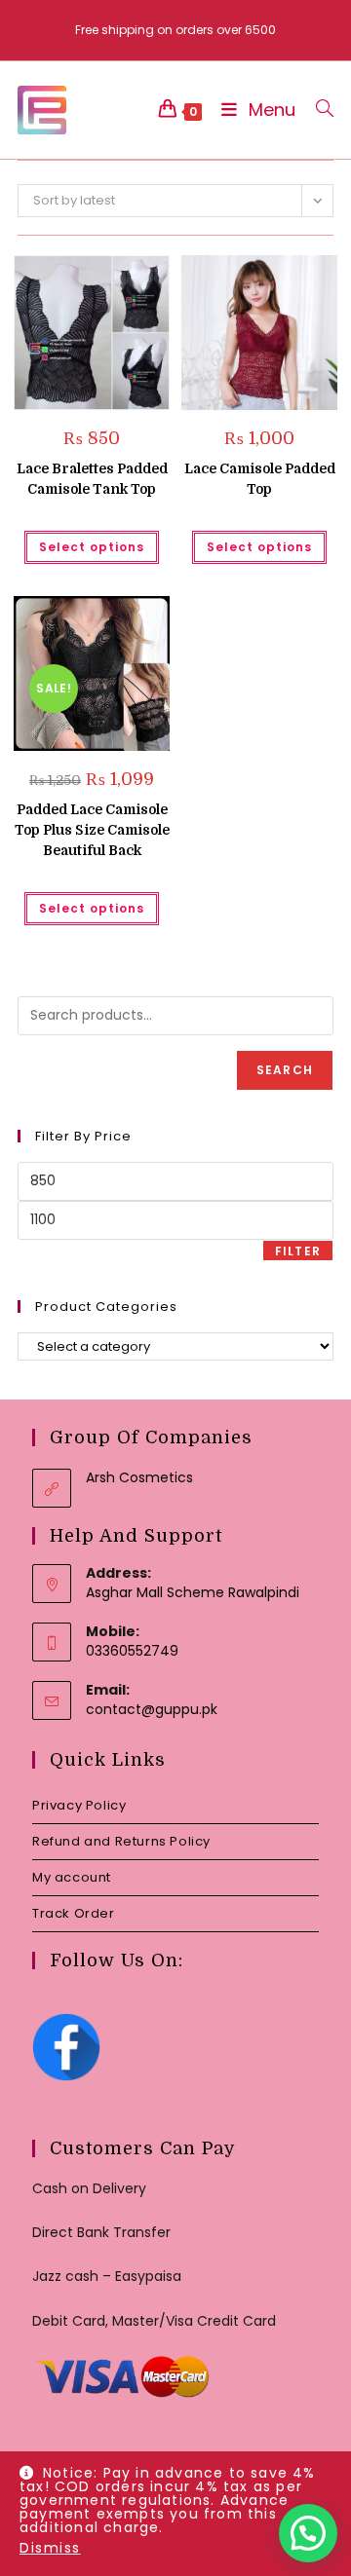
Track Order (74, 1913)
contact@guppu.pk (152, 1709)
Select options (92, 547)
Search (285, 1070)
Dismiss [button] (50, 2548)
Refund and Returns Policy (121, 1841)
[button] (106, 277)
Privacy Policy (79, 1805)
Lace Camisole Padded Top (260, 479)
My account (72, 1877)
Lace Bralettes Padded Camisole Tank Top (92, 479)
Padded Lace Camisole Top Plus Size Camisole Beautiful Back (92, 830)
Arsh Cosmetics (139, 1477)
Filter (298, 1251)
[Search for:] (317, 110)
